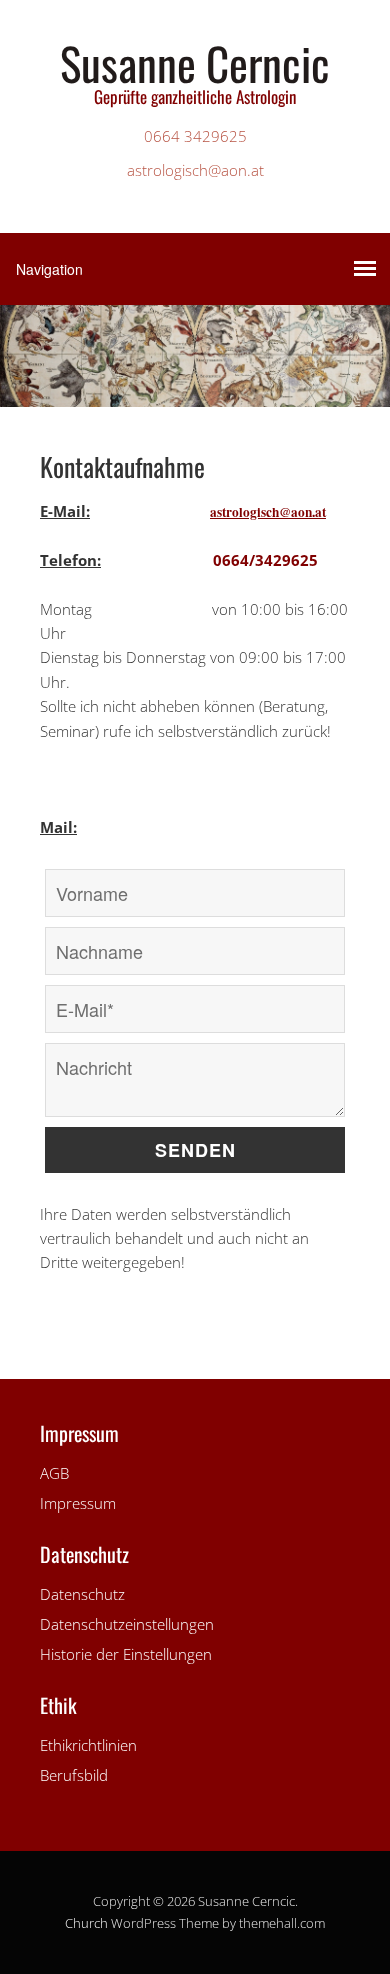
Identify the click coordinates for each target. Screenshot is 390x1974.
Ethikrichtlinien (88, 1745)
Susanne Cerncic (195, 62)
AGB (54, 1473)
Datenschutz (82, 1594)
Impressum (78, 1503)
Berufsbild (74, 1775)
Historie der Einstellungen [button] (126, 1654)
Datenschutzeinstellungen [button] (127, 1624)
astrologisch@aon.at (195, 170)
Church (86, 1923)
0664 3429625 (195, 136)
